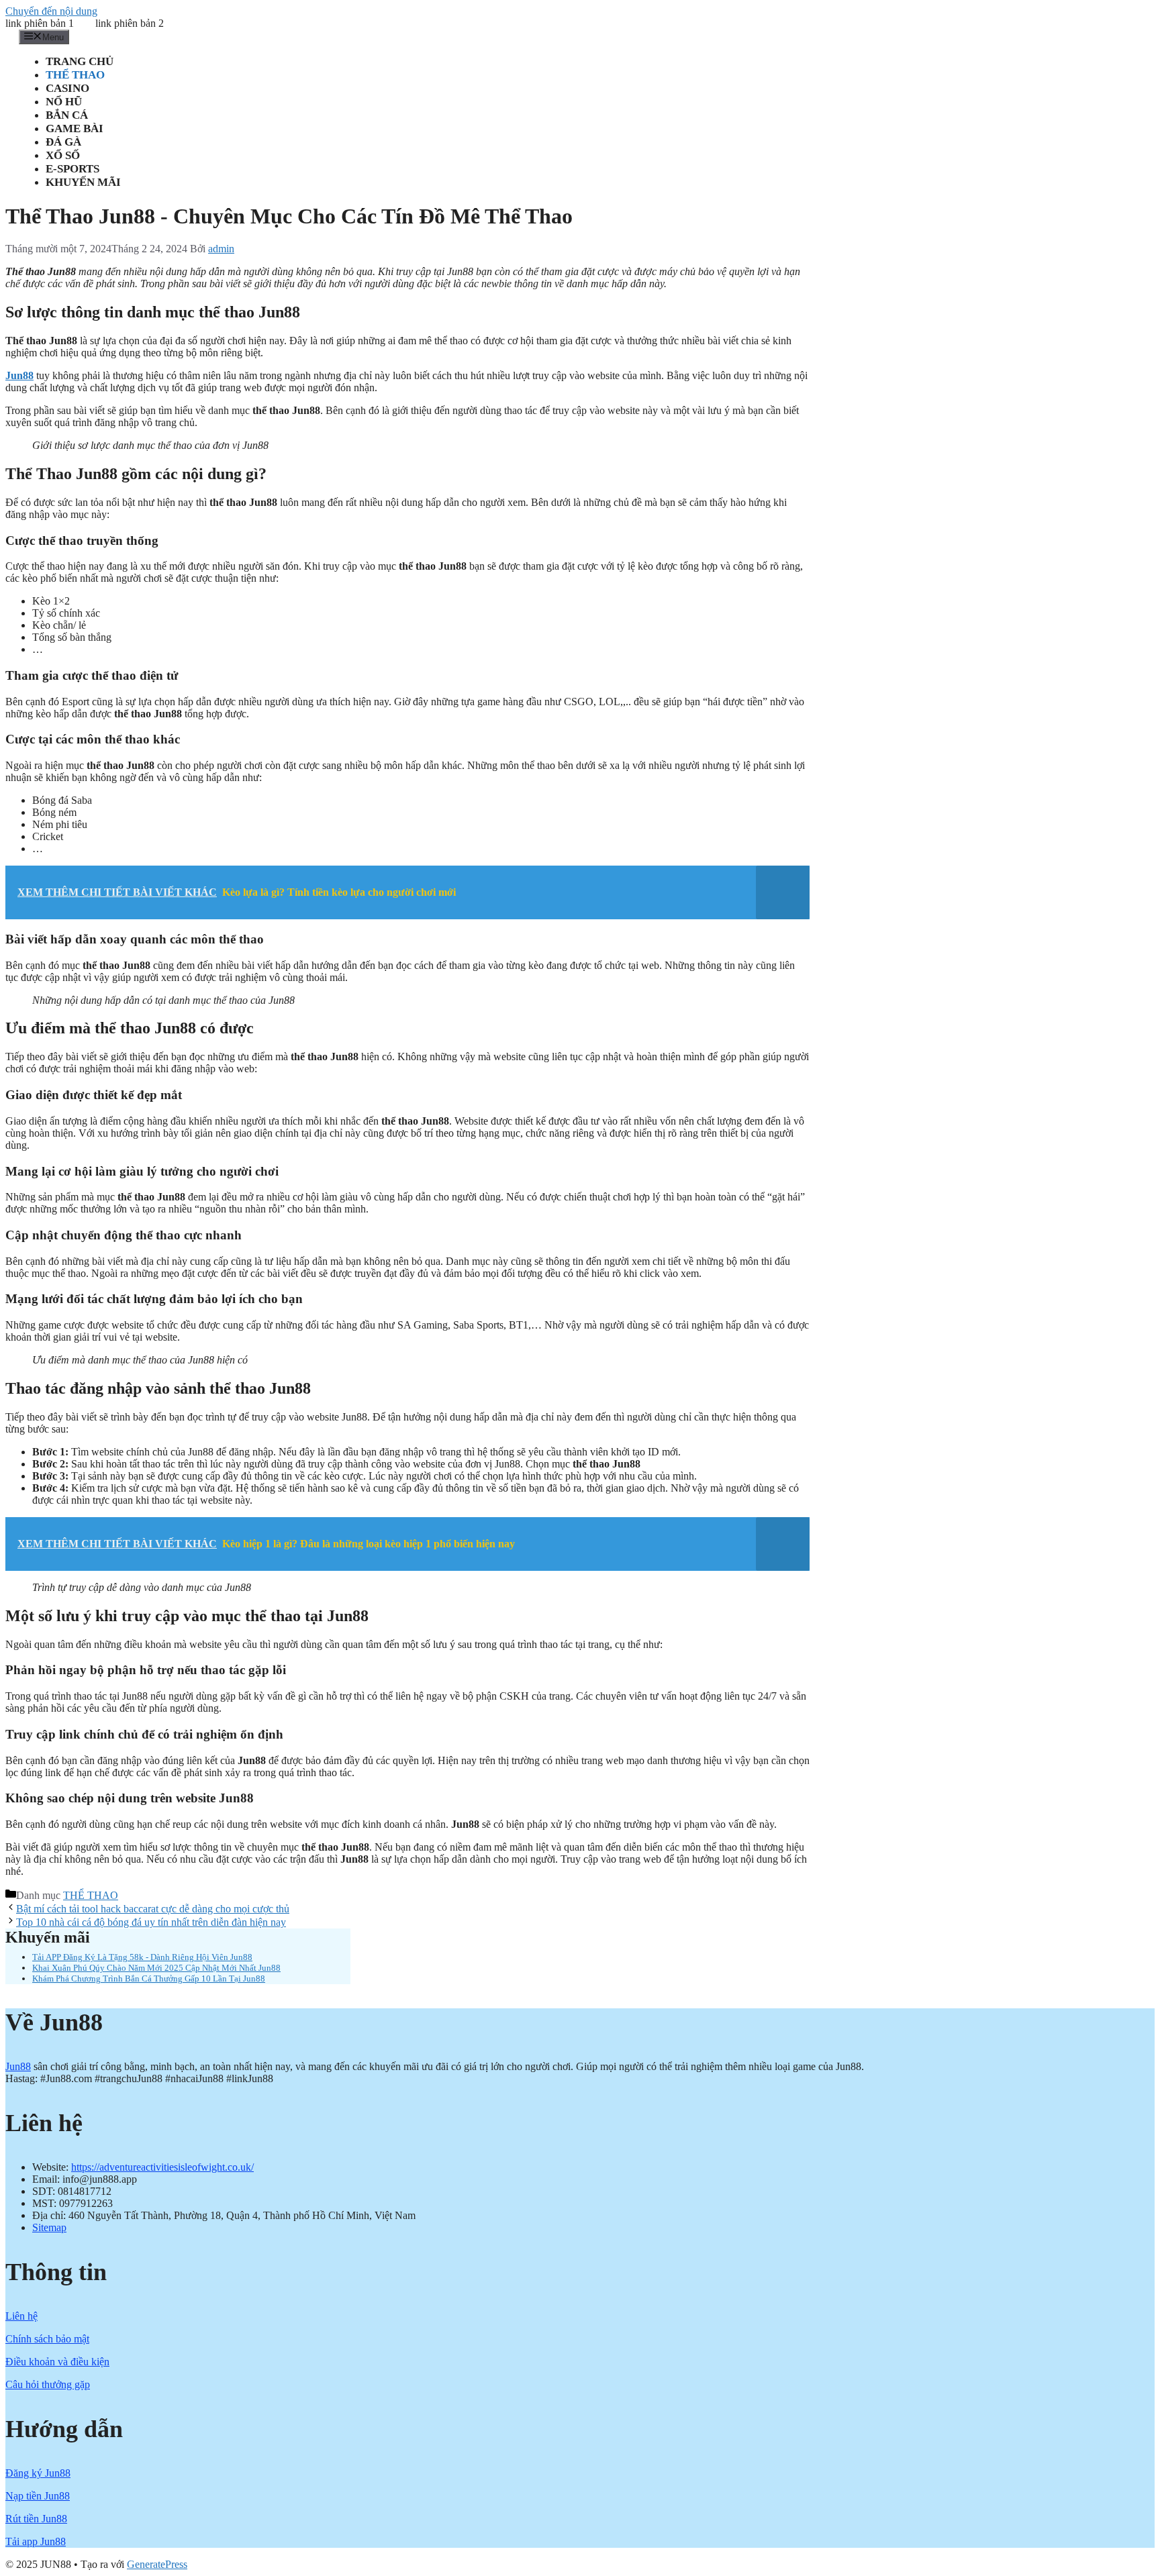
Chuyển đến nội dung (51, 11)
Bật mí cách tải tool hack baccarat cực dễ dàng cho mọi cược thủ (153, 1909)
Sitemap (49, 2227)
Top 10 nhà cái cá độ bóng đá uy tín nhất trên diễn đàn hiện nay (151, 1922)
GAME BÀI (75, 128)
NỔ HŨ (64, 102)
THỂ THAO (75, 75)
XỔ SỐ (63, 155)
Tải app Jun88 (36, 2541)
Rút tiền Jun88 (36, 2519)
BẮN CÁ (67, 115)
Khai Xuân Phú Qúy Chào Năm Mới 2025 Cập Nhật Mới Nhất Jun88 (156, 1968)
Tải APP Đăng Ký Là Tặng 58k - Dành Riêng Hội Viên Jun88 (142, 1957)
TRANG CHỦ (80, 61)
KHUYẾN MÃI (83, 182)
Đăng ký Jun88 (38, 2473)
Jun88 (18, 2066)
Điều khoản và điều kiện (57, 2362)
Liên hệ (21, 2316)
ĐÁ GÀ (63, 142)
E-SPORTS (72, 169)
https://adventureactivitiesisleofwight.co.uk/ (162, 2167)
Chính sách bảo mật (47, 2339)
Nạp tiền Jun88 (38, 2496)
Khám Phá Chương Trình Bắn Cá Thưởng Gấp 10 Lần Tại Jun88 (149, 1978)
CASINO (67, 88)
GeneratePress (157, 2564)
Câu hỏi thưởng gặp (48, 2384)
